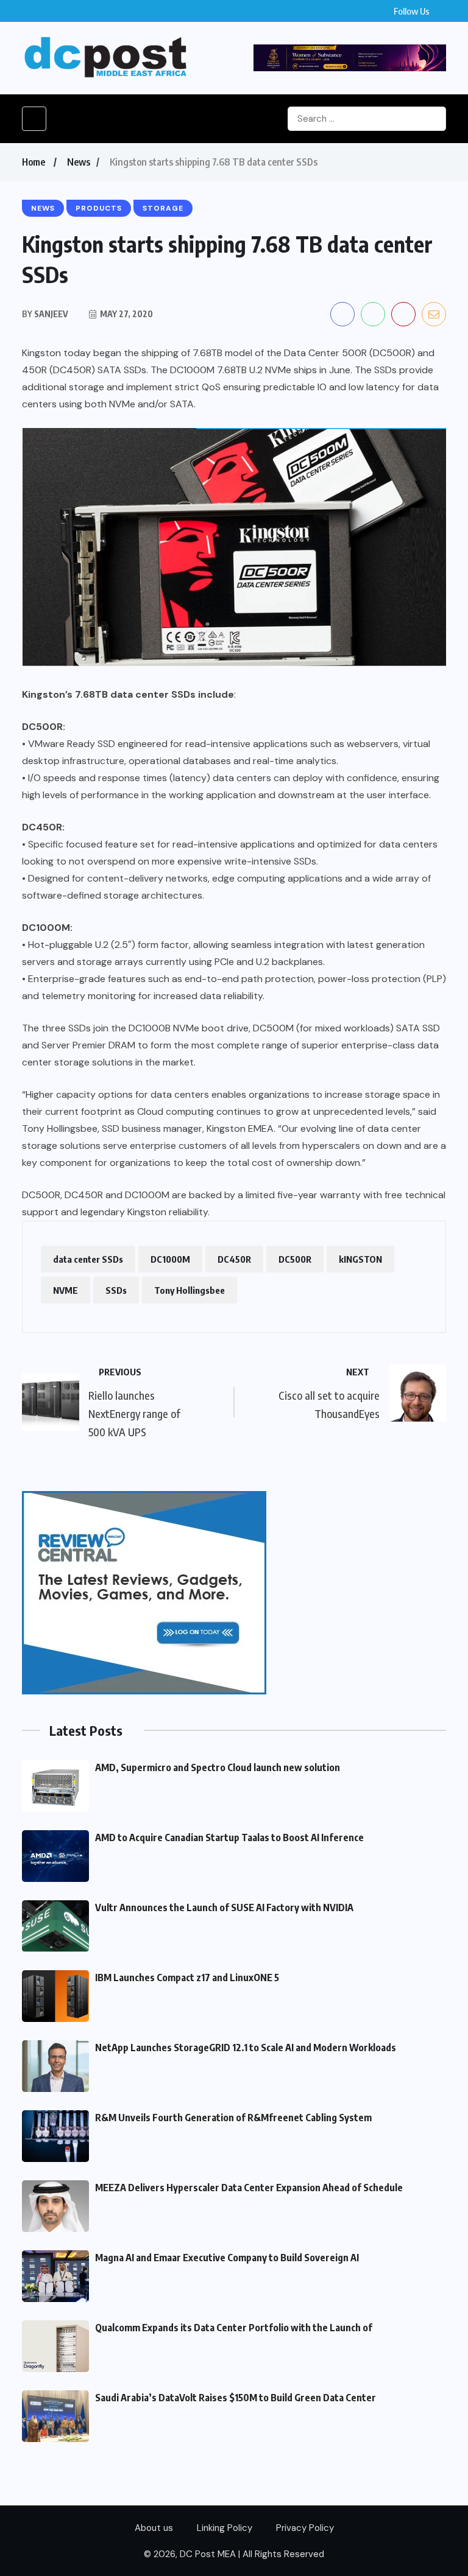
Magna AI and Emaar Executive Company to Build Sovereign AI (227, 2258)
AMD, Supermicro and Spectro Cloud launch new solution (218, 1767)
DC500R (295, 1259)
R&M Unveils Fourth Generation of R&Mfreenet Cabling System (233, 2118)
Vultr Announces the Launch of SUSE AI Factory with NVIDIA (224, 1907)
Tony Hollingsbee (190, 1290)
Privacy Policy (305, 2528)
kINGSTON (360, 1259)
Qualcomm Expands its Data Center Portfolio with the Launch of (234, 2328)
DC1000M (170, 1259)
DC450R (234, 1259)
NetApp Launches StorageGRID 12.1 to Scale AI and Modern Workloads (246, 2048)
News (79, 162)
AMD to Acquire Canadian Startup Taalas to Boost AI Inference (229, 1837)
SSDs (116, 1290)
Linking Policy (225, 2528)
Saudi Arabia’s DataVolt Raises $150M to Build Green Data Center (236, 2398)
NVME (66, 1290)
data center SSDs (88, 1259)
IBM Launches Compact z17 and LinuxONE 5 (187, 1978)
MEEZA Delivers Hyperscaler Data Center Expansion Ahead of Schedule (249, 2188)
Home (34, 162)
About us (154, 2528)
